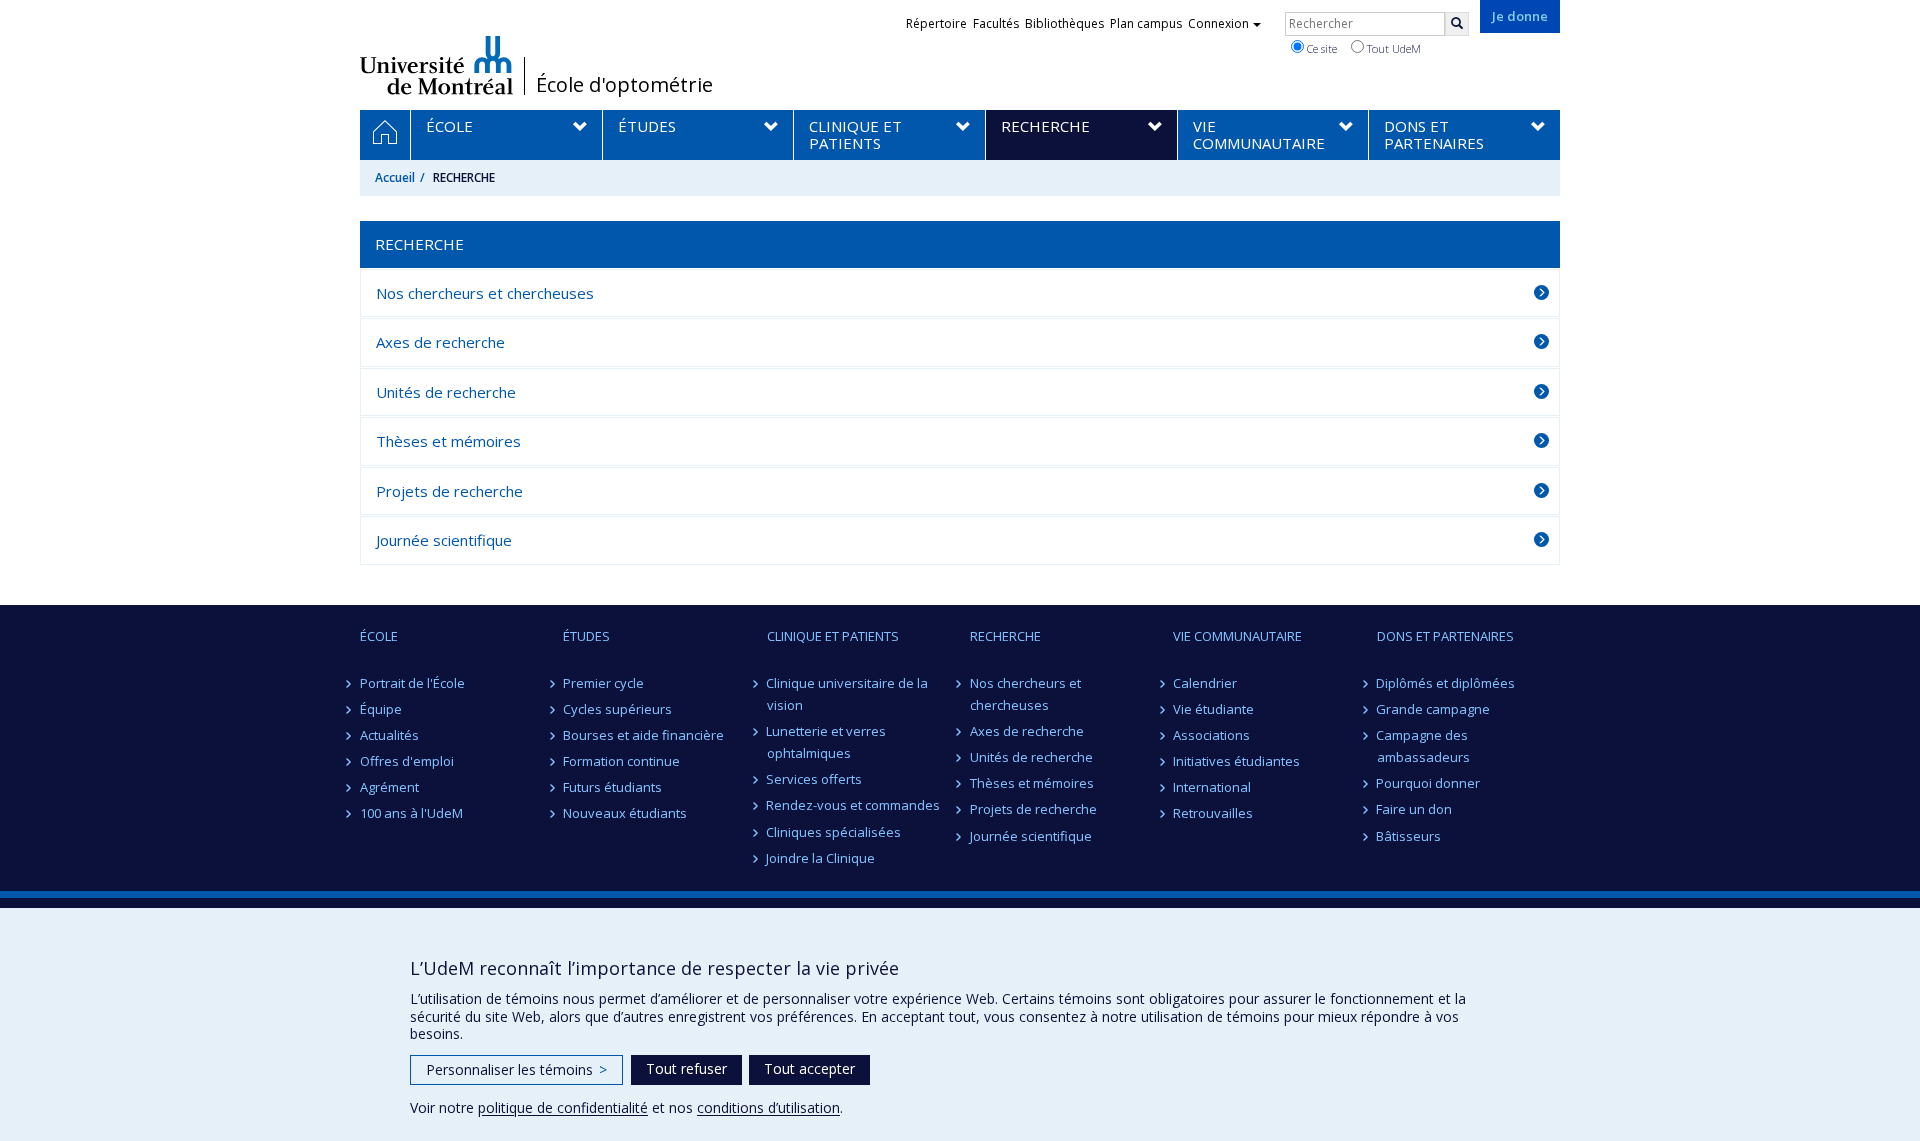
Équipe (381, 709)
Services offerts (815, 779)
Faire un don (1415, 809)
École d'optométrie (624, 85)
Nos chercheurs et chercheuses (485, 293)
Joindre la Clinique (821, 858)
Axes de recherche (440, 342)
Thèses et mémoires (448, 441)
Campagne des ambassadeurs (1423, 746)
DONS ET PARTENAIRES (1445, 636)
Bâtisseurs (1409, 836)
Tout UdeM (1392, 48)
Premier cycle (603, 683)
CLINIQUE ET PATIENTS (833, 636)
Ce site (1320, 48)
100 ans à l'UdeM (411, 813)
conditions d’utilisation (768, 1107)
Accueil (395, 177)
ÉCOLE (379, 636)
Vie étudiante (1213, 709)
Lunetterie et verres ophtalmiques (827, 742)
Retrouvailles (1213, 813)
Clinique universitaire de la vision (848, 694)
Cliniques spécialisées (834, 832)
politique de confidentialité (563, 1107)
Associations (1211, 735)
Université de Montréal (436, 65)
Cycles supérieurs (617, 709)
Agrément (389, 787)
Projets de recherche (449, 491)
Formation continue (621, 761)
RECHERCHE (1005, 636)
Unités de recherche (446, 392)
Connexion (1218, 23)
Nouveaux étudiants (625, 813)
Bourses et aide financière (643, 735)
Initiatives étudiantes (1236, 761)
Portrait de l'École (412, 683)
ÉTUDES (586, 636)
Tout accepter (809, 1068)
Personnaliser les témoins (516, 1069)
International (1212, 787)
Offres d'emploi (407, 761)
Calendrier (1205, 683)
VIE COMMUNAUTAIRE (1237, 636)
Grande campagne (1434, 709)
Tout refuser (686, 1068)
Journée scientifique (444, 540)
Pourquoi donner (1429, 783)
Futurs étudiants (612, 787)
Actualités (389, 735)
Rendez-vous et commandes (854, 805)
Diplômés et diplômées (1446, 683)
